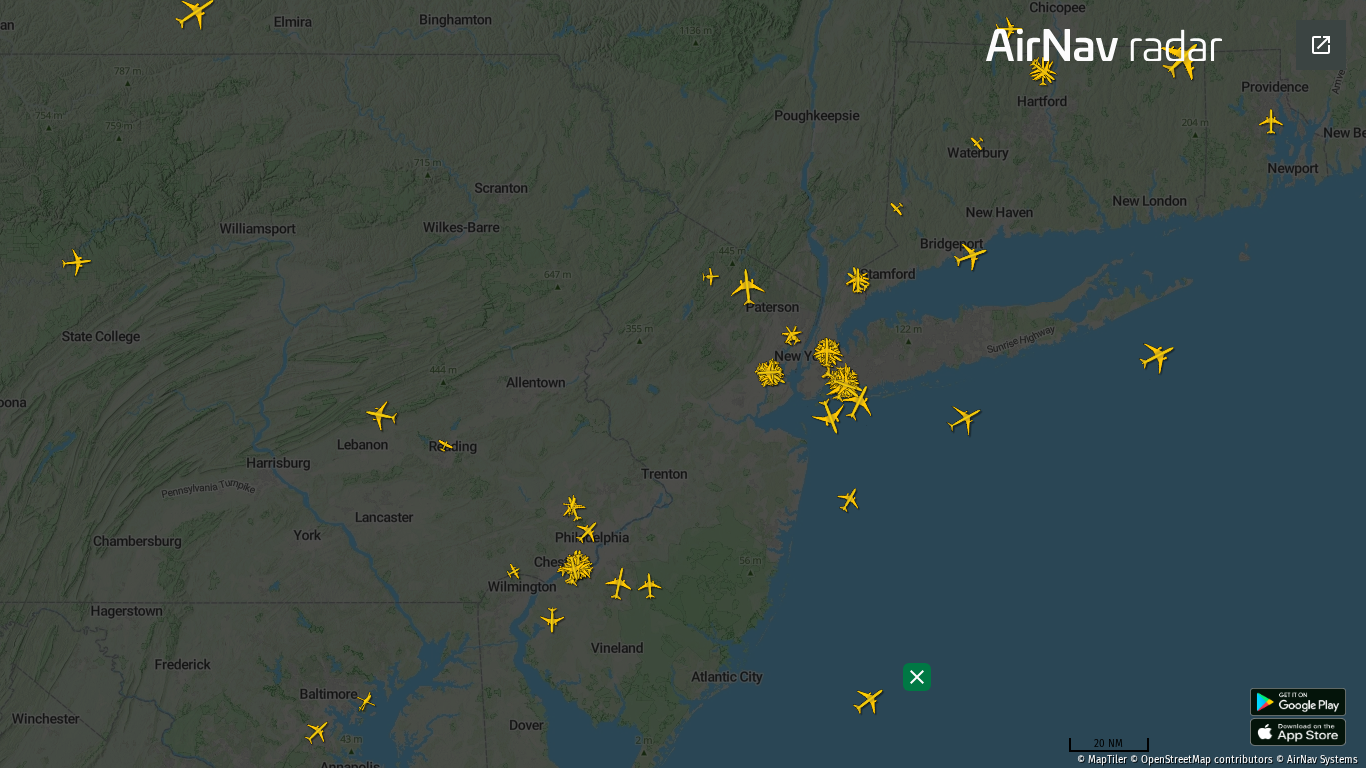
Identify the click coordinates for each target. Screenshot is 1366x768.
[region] (683, 384)
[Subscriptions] (917, 677)
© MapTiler (1102, 760)
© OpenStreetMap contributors (1201, 760)
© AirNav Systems (1317, 760)
